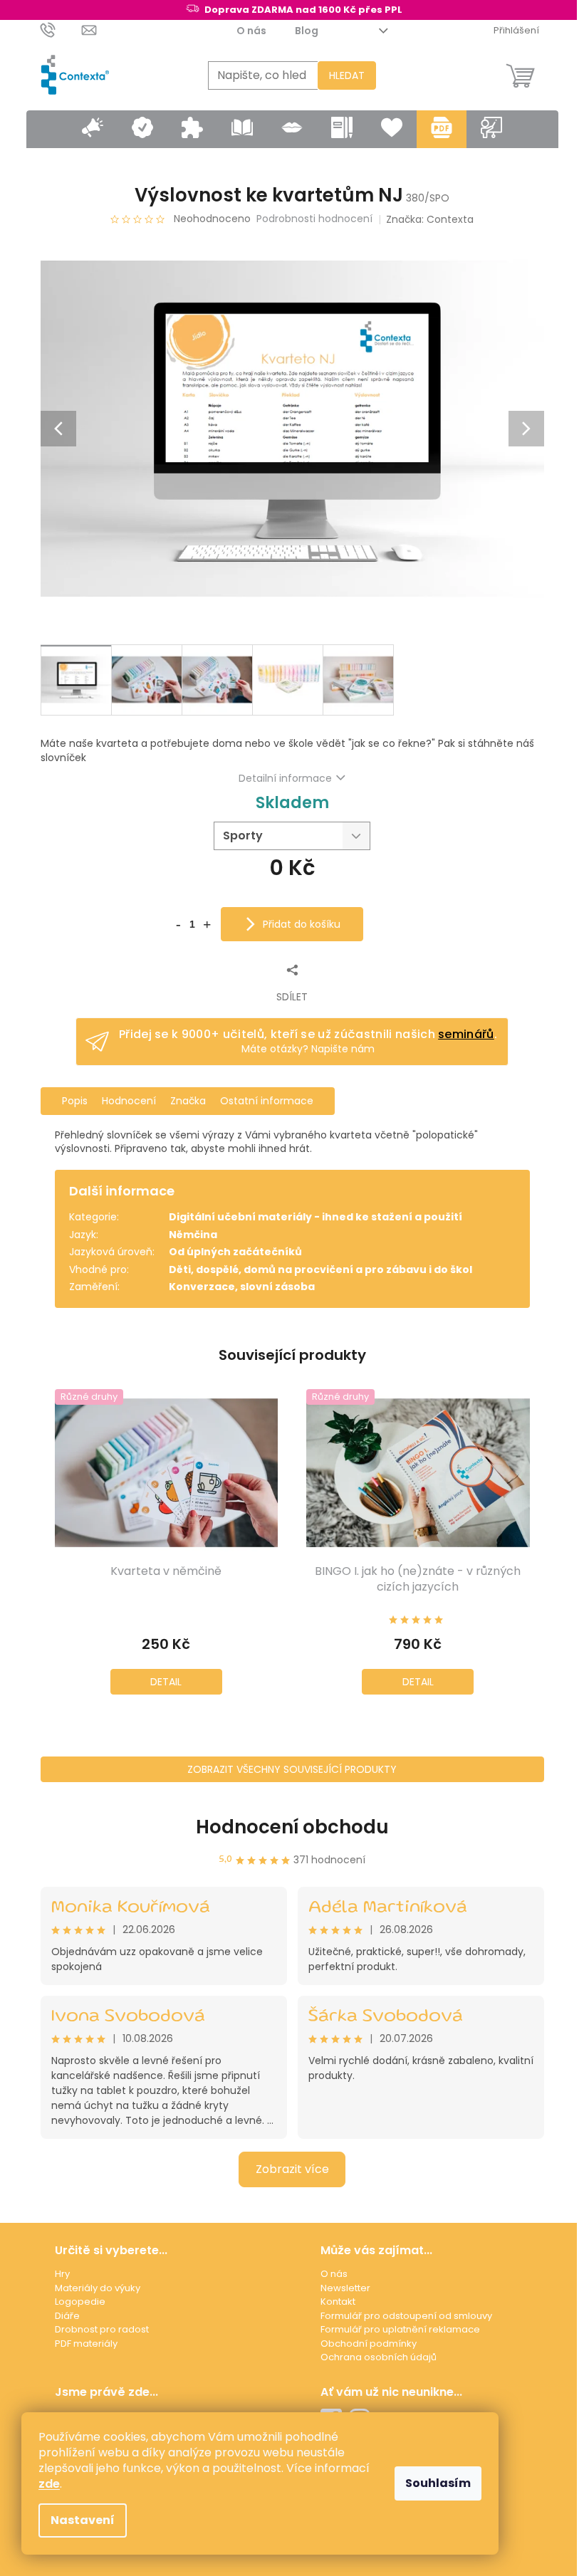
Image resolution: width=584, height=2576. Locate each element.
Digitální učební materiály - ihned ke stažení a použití (316, 1217)
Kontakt (338, 2302)
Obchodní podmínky (369, 2344)
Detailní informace (285, 778)
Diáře (67, 2316)
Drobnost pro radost (102, 2329)
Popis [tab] (75, 1101)
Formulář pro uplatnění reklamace (400, 2329)
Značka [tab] (188, 1101)
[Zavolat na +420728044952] (62, 30)
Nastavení (83, 2520)
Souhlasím (438, 2483)
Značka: (430, 219)
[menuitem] (93, 129)
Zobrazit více (292, 2169)
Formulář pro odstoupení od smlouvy (406, 2316)
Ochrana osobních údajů (379, 2357)
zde (49, 2484)
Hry (62, 2274)
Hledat (347, 75)
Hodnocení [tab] (129, 1101)
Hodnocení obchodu (292, 1827)
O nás (251, 31)
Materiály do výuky (98, 2288)
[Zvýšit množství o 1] (207, 923)
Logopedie (80, 2302)
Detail (166, 1682)
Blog (307, 31)
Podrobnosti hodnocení (314, 219)
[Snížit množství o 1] (178, 923)
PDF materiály (86, 2344)
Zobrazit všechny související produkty (292, 1769)
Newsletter (345, 2288)
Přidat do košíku (302, 924)
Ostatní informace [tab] (267, 1101)
